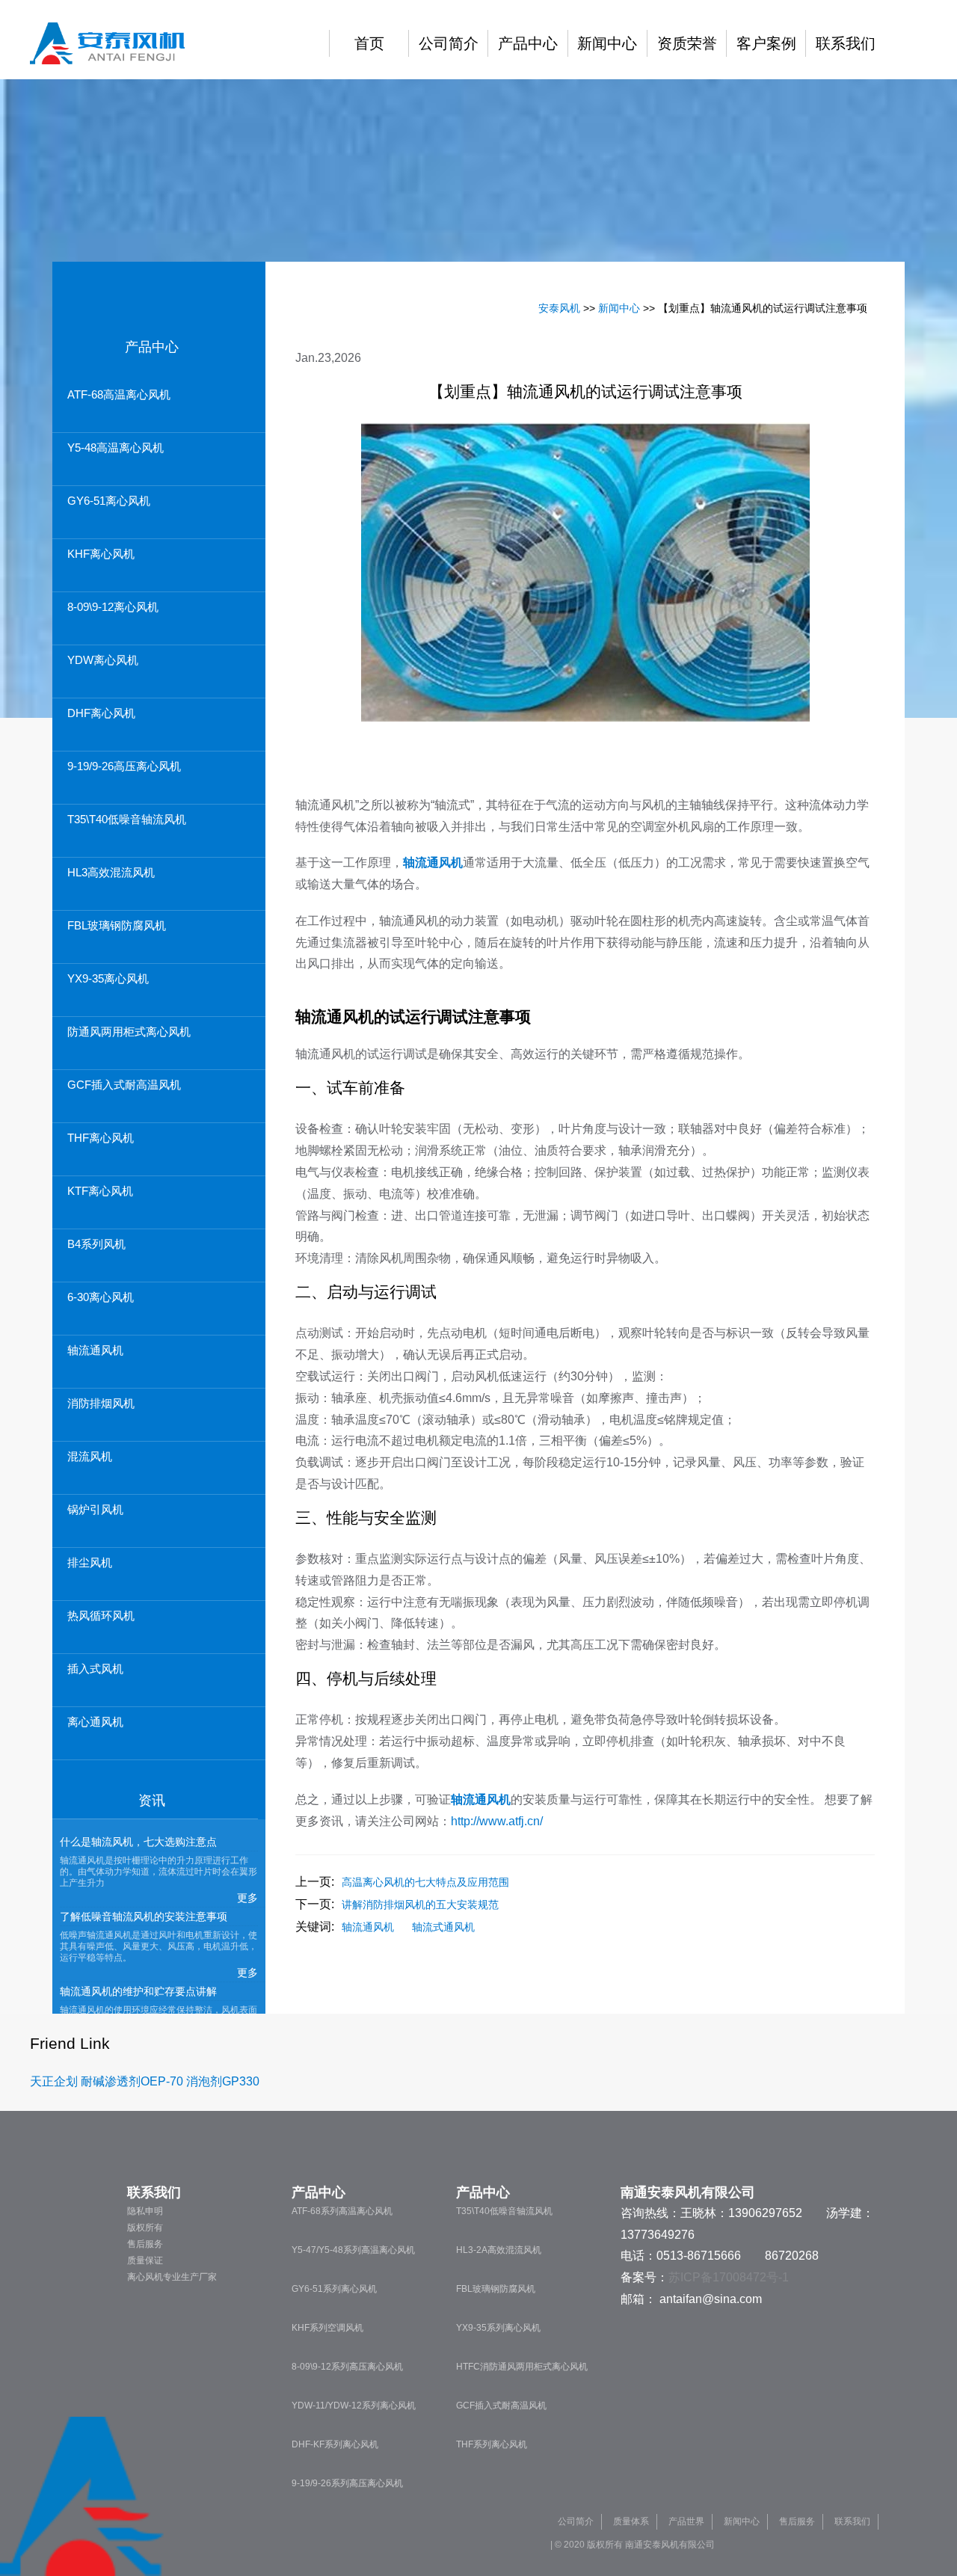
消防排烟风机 (101, 1403)
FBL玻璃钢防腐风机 (117, 925)
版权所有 (145, 2228)
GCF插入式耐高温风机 (124, 1085)
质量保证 (145, 2260)
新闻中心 (607, 43)
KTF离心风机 (100, 1191)
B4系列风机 (96, 1244)
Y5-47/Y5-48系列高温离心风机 (353, 2250)
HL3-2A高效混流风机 (499, 2250)
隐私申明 (145, 2211)
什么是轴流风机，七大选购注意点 (138, 1842)
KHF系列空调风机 (327, 2328)
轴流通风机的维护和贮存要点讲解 (138, 1991)
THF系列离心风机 (492, 2444)
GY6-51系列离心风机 (334, 2289)
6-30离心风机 (101, 1297)
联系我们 (846, 43)
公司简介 (449, 43)
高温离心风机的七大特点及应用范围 (425, 1882)
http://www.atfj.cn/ (497, 1821)
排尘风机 (90, 1562)
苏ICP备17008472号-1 (729, 2277)
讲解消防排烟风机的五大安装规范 (420, 1905)
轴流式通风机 (443, 1927)
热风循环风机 (101, 1616)
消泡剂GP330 (223, 2081)
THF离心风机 (101, 1138)
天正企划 (54, 2081)
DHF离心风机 (101, 713)
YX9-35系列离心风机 (498, 2328)
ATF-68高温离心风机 (119, 394)
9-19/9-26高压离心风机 (124, 766)
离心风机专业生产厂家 (172, 2277)
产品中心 (528, 43)
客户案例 (766, 43)
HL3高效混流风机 (111, 872)
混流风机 (90, 1456)
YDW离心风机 (103, 660)
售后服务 (145, 2244)
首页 (369, 43)
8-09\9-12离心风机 (113, 607)
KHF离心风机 (101, 554)
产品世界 (686, 2521)
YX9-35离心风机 (108, 978)
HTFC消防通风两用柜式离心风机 (522, 2367)
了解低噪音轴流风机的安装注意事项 (144, 1916)
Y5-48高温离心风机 (116, 448)
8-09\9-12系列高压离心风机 (347, 2367)
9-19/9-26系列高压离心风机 (347, 2483)
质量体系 (631, 2521)
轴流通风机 (95, 1350)
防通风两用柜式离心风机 (129, 1032)
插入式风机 (95, 1669)
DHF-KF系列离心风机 (335, 2444)
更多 (247, 1898)
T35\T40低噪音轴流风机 (127, 819)
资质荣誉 (687, 43)
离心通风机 (95, 1722)
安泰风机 (559, 308)
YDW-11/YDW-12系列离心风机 (354, 2406)
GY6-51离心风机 (109, 501)
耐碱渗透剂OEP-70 (132, 2081)
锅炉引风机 (95, 1509)
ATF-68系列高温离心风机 (342, 2211)
